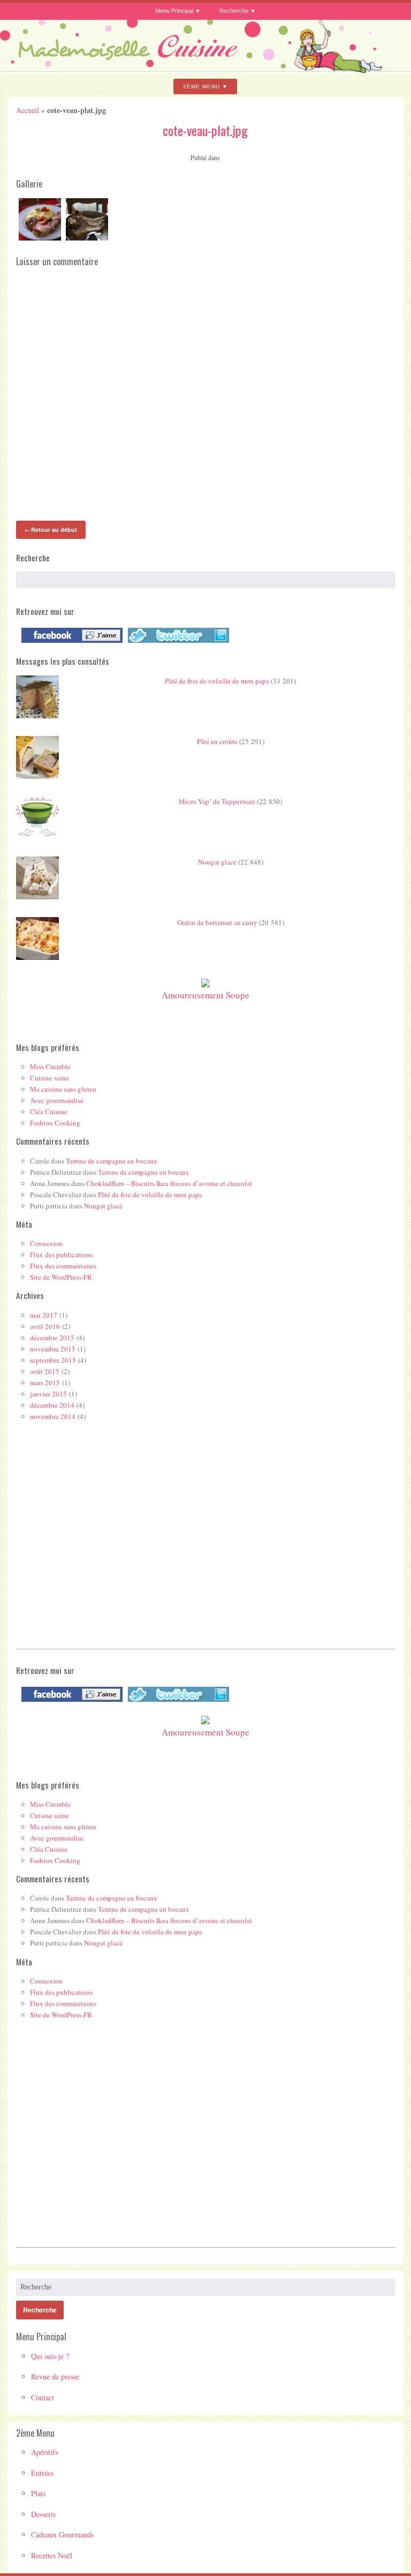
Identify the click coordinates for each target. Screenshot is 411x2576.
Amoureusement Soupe (205, 995)
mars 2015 (45, 1383)
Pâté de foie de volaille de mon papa (217, 681)
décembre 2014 (52, 1405)
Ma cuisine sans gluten (63, 1089)
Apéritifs (44, 2452)
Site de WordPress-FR (61, 1277)
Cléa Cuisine (49, 1111)
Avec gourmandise (57, 1100)
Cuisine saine (50, 1078)
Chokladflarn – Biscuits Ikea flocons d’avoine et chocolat (169, 1183)
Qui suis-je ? (50, 2356)
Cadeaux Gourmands (62, 2534)
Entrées (42, 2473)
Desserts (43, 2514)
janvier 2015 (48, 1394)
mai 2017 (44, 1315)
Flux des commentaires (63, 1266)
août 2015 (45, 1371)
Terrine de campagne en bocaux (112, 1161)
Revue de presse (55, 2376)
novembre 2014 (53, 1416)
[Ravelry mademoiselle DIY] (176, 643)
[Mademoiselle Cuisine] (205, 69)
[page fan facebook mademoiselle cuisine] (69, 643)
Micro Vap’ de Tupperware (217, 801)
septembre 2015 (53, 1360)
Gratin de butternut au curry (217, 922)
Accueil (28, 110)
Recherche (234, 11)
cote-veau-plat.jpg (205, 130)
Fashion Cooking (55, 1123)
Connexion (46, 1243)
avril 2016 (45, 1326)
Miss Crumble (50, 1067)
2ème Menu (201, 87)
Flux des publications (61, 1255)
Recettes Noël (52, 2555)
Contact (43, 2397)
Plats (38, 2493)
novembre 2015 (53, 1349)
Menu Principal (174, 11)
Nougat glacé (217, 862)
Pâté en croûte (217, 741)
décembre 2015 (52, 1338)
